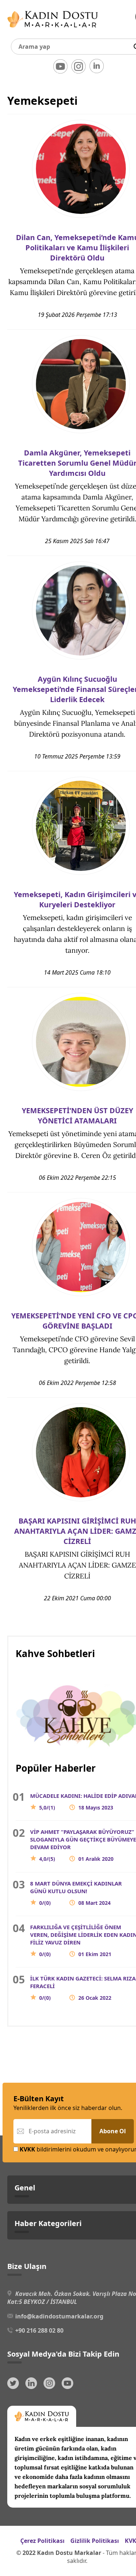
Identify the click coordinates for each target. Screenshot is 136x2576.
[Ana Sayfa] (53, 29)
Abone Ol (113, 2131)
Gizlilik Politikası (95, 2541)
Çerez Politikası (42, 2541)
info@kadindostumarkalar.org (59, 2316)
